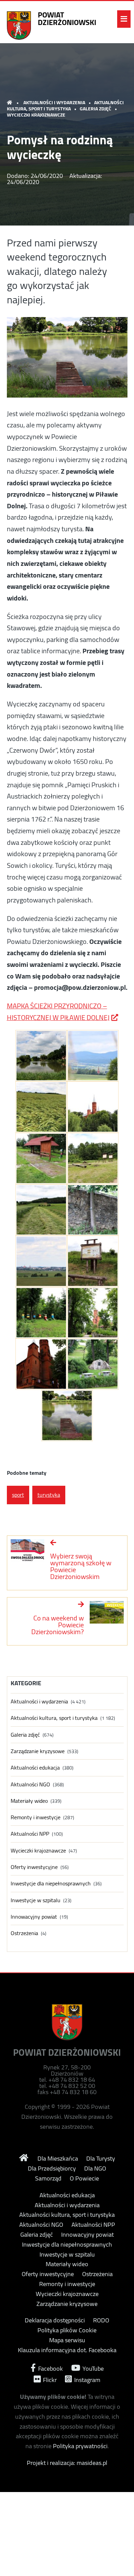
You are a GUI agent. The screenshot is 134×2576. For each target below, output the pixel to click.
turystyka (49, 1495)
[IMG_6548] (41, 1210)
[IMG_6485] (41, 1313)
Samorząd (48, 2178)
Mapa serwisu (67, 2340)
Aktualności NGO (30, 1784)
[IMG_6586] (93, 1158)
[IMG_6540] (41, 1107)
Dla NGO (95, 2168)
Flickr (49, 2379)
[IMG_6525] (41, 1261)
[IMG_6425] (67, 1415)
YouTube (92, 2368)
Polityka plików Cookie (67, 2330)
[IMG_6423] (41, 1056)
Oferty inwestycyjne (34, 1867)
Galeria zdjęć (96, 109)
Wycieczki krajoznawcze (36, 115)
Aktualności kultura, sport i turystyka (65, 106)
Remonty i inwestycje (36, 1817)
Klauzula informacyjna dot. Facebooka (67, 2350)
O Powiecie (84, 2178)
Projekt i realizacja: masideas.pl (67, 2463)
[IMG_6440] (93, 1210)
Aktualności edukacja (35, 1768)
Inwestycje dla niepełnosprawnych (51, 1884)
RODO (101, 2320)
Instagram (87, 2379)
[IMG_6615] (41, 1158)
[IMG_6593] (93, 1056)
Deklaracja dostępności (55, 2320)
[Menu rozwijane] (124, 19)
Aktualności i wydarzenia (54, 102)
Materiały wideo (29, 1801)
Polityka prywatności (80, 2446)
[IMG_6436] (93, 1364)
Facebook (50, 2368)
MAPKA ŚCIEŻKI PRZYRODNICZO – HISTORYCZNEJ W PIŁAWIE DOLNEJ (58, 1012)
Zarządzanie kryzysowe (38, 1751)
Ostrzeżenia (24, 1933)
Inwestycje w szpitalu (36, 1900)
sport (18, 1495)
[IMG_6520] (93, 1261)
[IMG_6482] (93, 1313)
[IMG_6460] (41, 1364)
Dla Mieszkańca (58, 2159)
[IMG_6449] (93, 1107)
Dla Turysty (101, 2159)
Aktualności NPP (30, 1834)
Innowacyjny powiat (34, 1917)
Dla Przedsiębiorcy (52, 2168)
